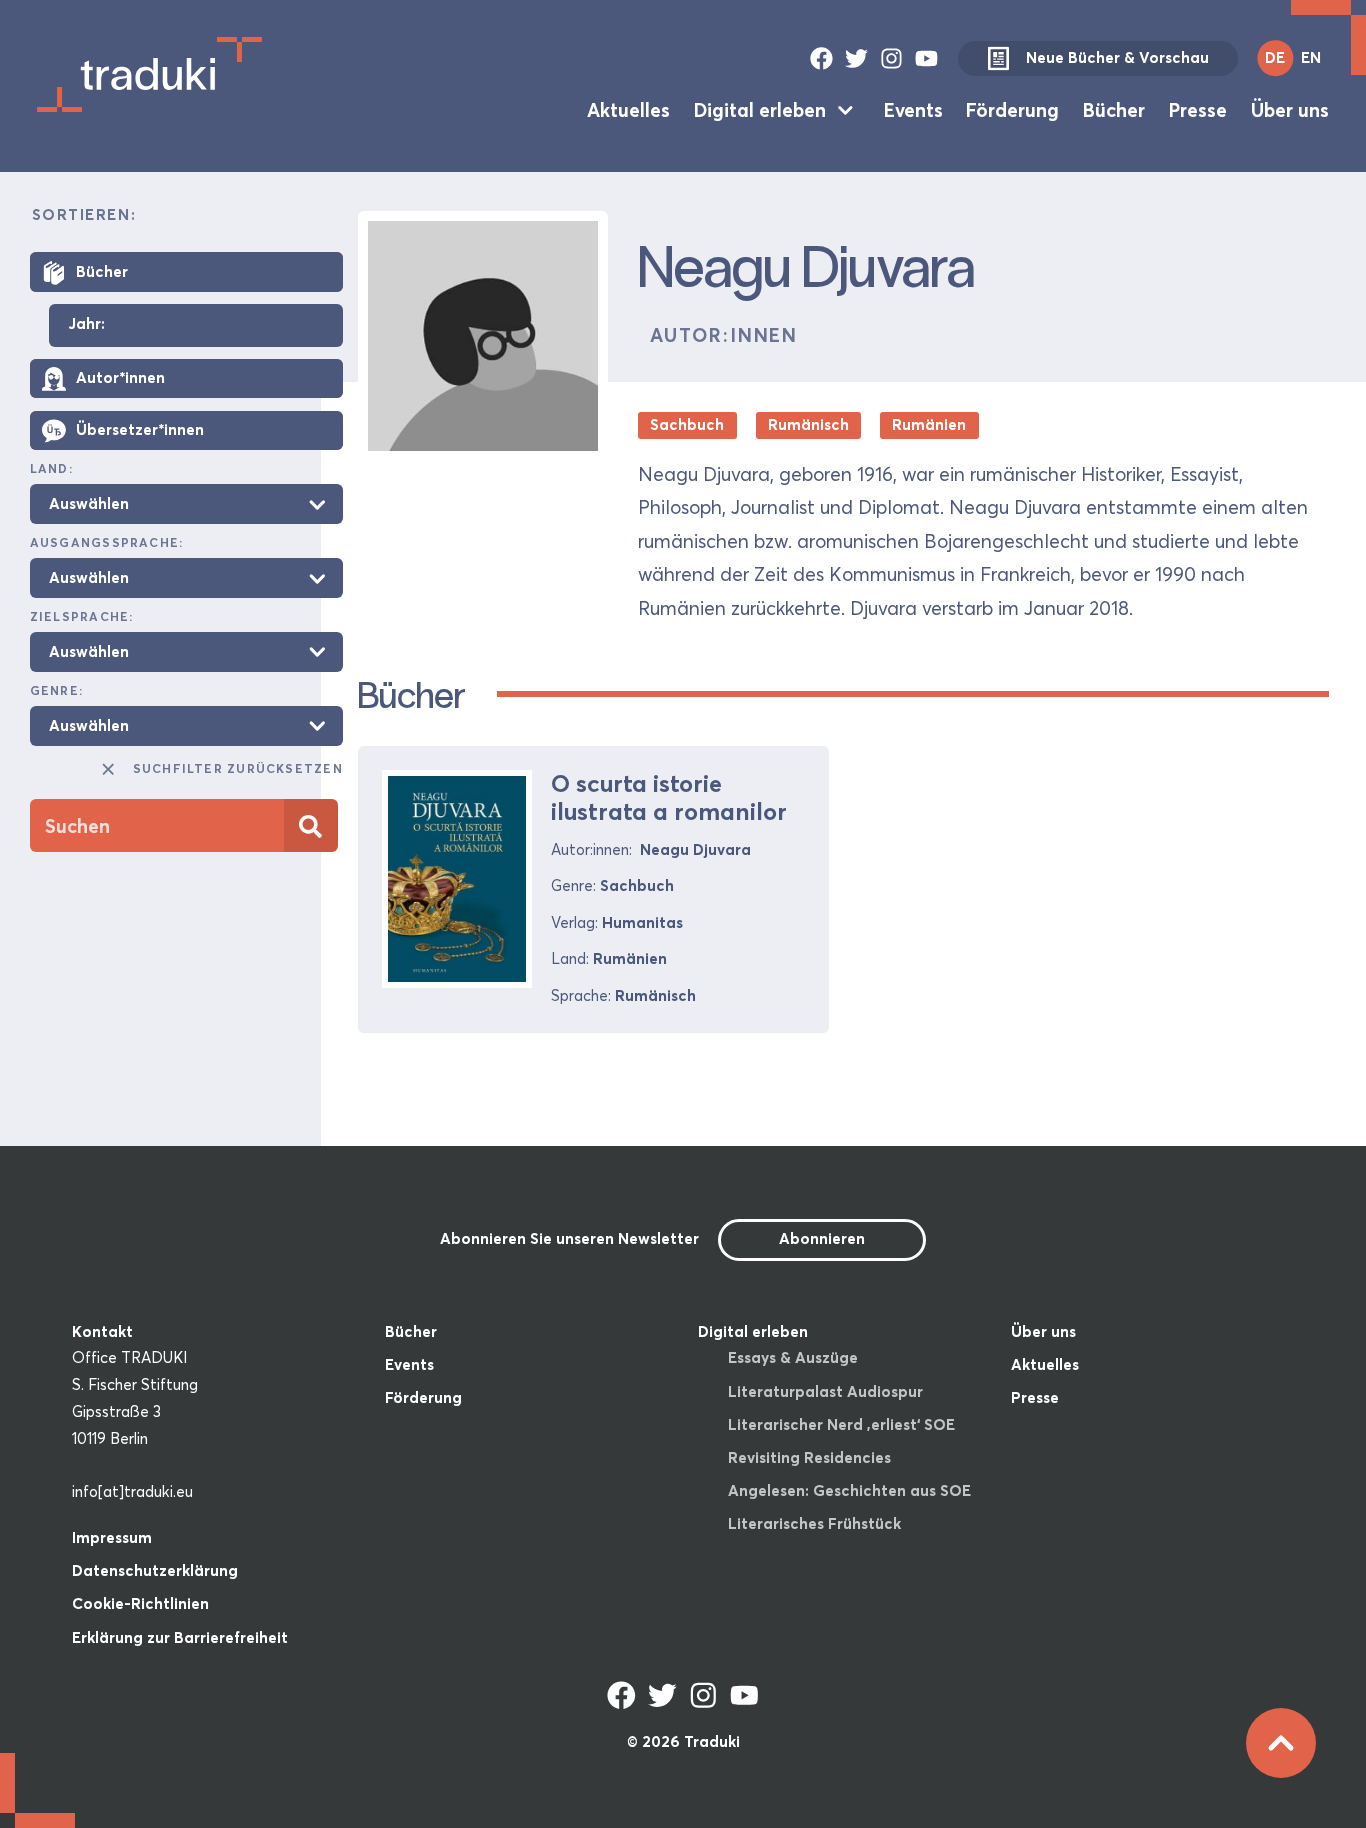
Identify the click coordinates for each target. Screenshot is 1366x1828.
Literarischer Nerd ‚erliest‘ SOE (841, 1424)
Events (913, 110)
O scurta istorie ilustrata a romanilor (669, 798)
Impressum (112, 1537)
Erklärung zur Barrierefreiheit (180, 1637)
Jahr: (86, 325)
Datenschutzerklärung (155, 1570)
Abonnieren (822, 1238)
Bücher (1114, 110)
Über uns (1290, 110)
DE (1275, 57)
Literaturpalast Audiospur (825, 1391)
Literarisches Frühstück (814, 1523)
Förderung (1012, 110)
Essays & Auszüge (793, 1357)
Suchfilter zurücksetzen (238, 769)
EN (1311, 57)
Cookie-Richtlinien (140, 1603)
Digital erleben (760, 110)
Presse (1198, 110)
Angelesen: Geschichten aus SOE (849, 1490)
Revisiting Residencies (809, 1457)
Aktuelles (628, 110)
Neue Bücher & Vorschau (1117, 57)
